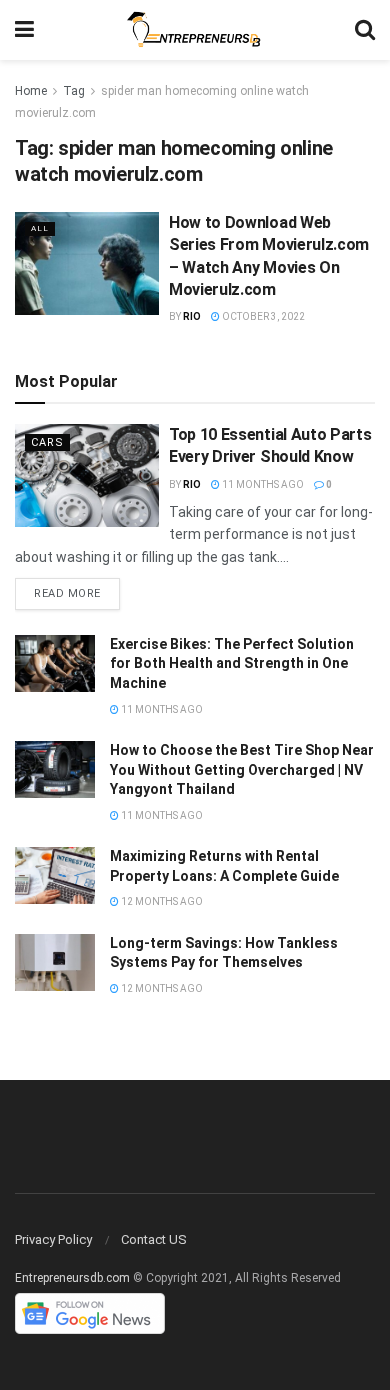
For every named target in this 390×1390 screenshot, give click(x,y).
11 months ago (262, 484)
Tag (74, 91)
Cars (47, 442)
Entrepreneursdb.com (72, 1278)
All (40, 228)
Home (31, 91)
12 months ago (161, 901)
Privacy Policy (53, 1239)
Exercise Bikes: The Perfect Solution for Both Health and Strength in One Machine (232, 663)
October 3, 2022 (262, 316)
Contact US (154, 1239)
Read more (67, 593)
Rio (192, 316)
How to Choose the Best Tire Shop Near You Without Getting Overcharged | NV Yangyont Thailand (242, 769)
